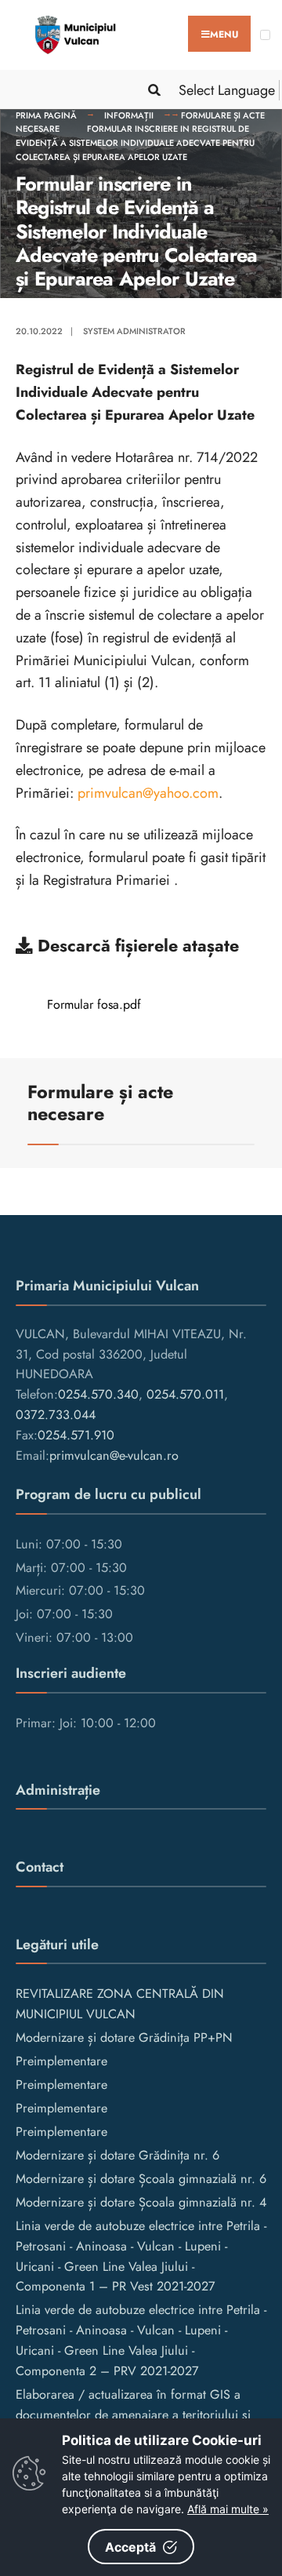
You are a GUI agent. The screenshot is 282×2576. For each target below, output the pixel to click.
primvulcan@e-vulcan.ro (114, 1455)
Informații (129, 115)
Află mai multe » (228, 2509)
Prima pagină (46, 115)
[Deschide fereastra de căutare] (151, 90)
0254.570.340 (98, 1394)
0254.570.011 (185, 1394)
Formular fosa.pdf (94, 1004)
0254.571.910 (76, 1435)
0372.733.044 (56, 1415)
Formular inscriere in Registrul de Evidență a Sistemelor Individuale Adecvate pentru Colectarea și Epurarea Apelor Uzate (135, 142)
